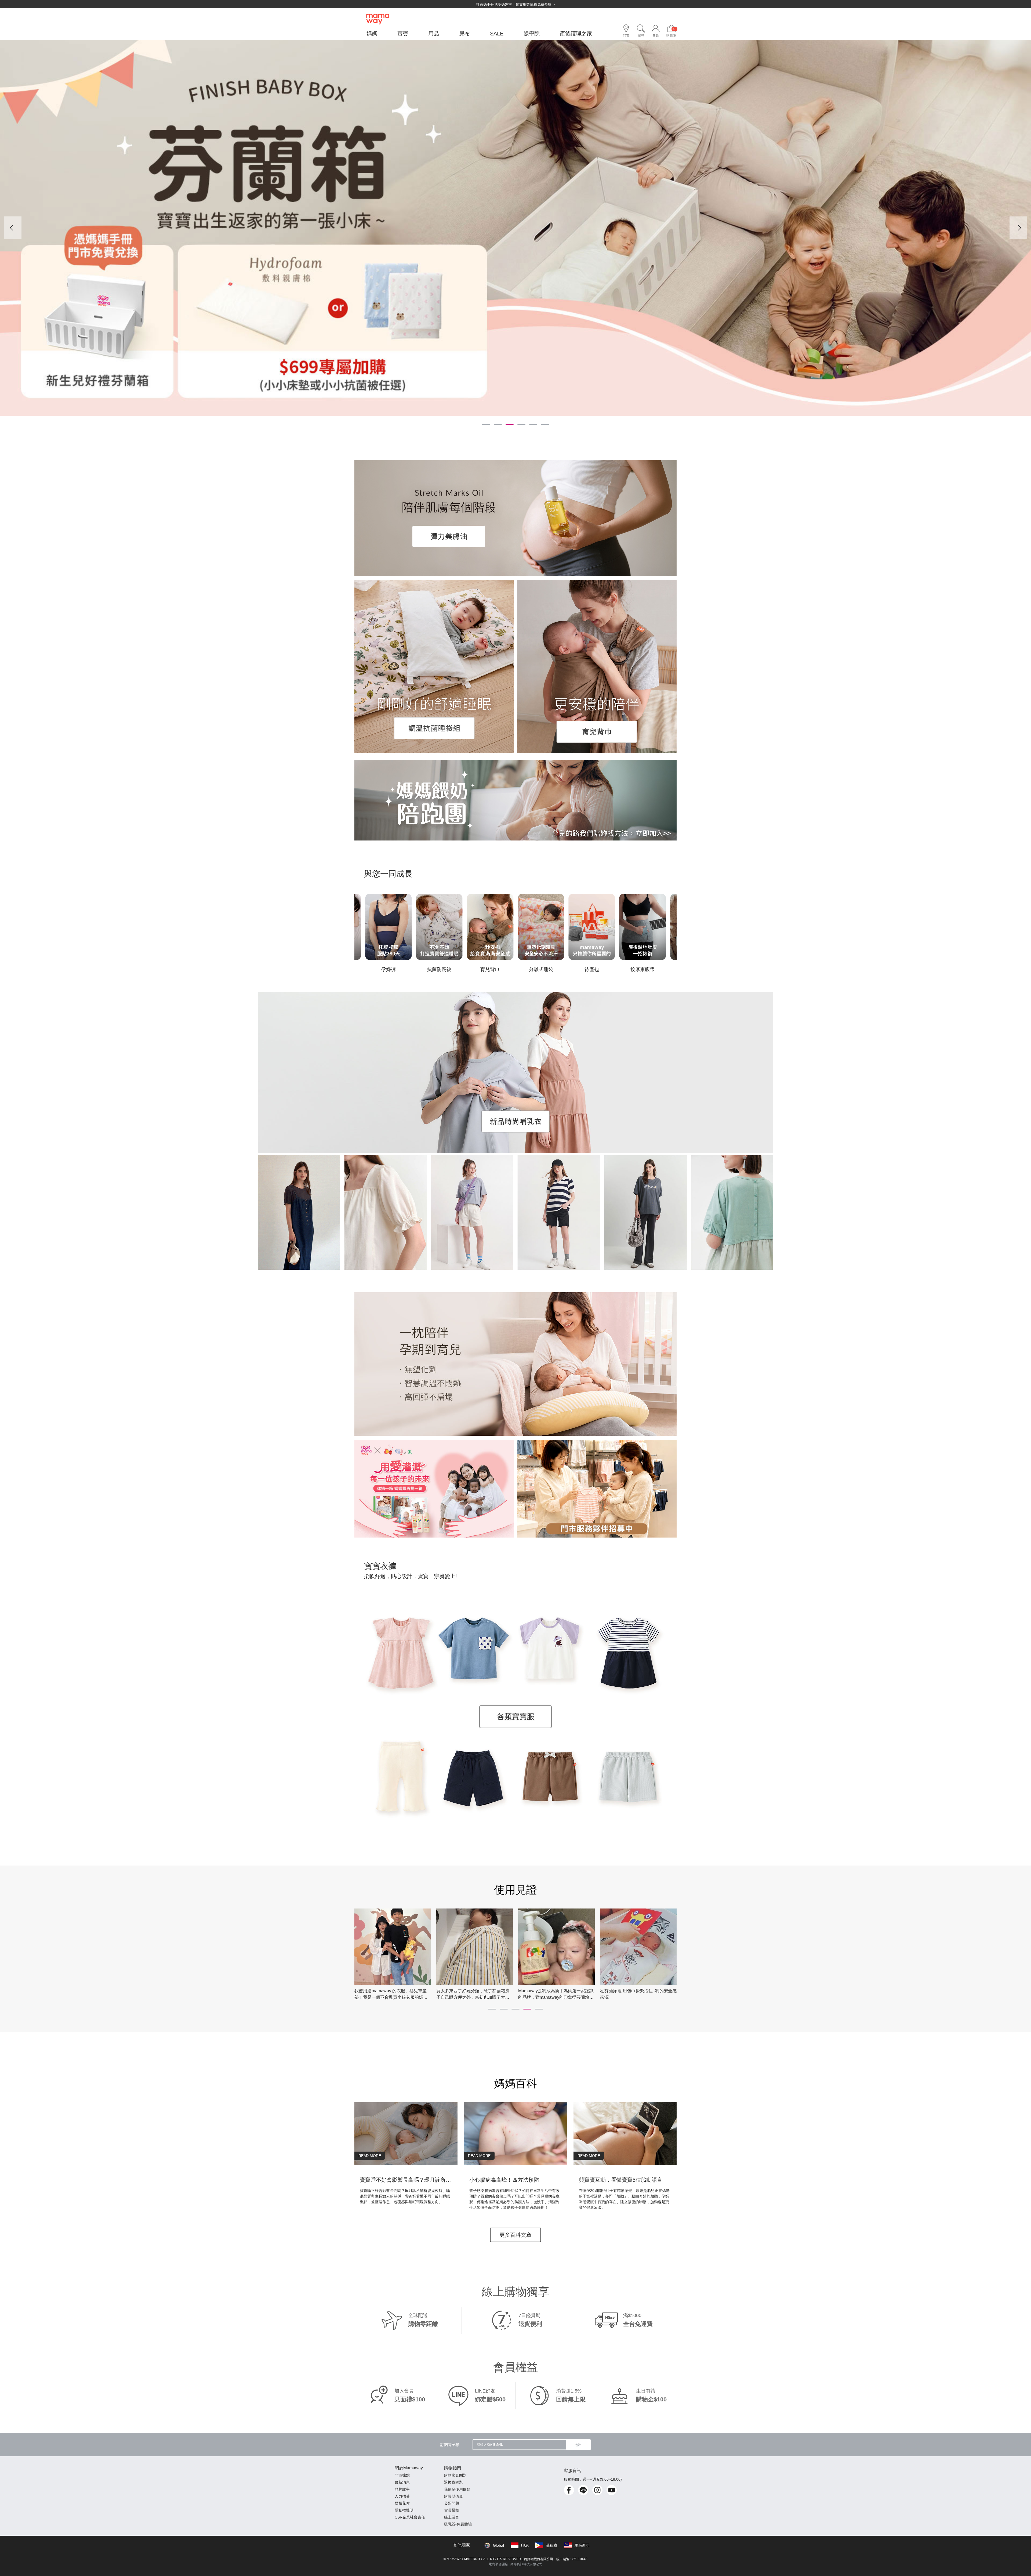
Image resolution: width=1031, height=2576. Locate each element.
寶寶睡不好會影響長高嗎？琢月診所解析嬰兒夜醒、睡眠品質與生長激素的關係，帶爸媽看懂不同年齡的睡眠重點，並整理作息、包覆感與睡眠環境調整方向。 (405, 2196)
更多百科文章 (515, 2235)
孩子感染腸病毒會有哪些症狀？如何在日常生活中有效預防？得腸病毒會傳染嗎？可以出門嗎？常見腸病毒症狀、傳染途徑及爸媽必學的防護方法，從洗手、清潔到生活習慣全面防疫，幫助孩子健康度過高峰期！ (514, 2199)
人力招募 (402, 2496)
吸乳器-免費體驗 (458, 2524)
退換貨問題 (453, 2482)
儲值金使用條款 (457, 2489)
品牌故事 (402, 2489)
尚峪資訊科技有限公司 (527, 2564)
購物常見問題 (455, 2475)
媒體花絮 (402, 2503)
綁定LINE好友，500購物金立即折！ (515, 4)
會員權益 (452, 2510)
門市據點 (402, 2475)
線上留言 (452, 2517)
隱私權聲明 (404, 2510)
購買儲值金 (453, 2496)
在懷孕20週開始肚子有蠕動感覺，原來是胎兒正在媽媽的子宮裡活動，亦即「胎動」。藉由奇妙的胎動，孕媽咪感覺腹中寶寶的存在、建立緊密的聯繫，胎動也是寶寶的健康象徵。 (624, 2199)
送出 (578, 2445)
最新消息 (402, 2482)
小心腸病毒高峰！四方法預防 (504, 2180)
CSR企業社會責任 (410, 2517)
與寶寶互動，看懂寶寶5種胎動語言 (621, 2180)
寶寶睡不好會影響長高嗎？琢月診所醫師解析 (406, 2180)
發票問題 (452, 2503)
